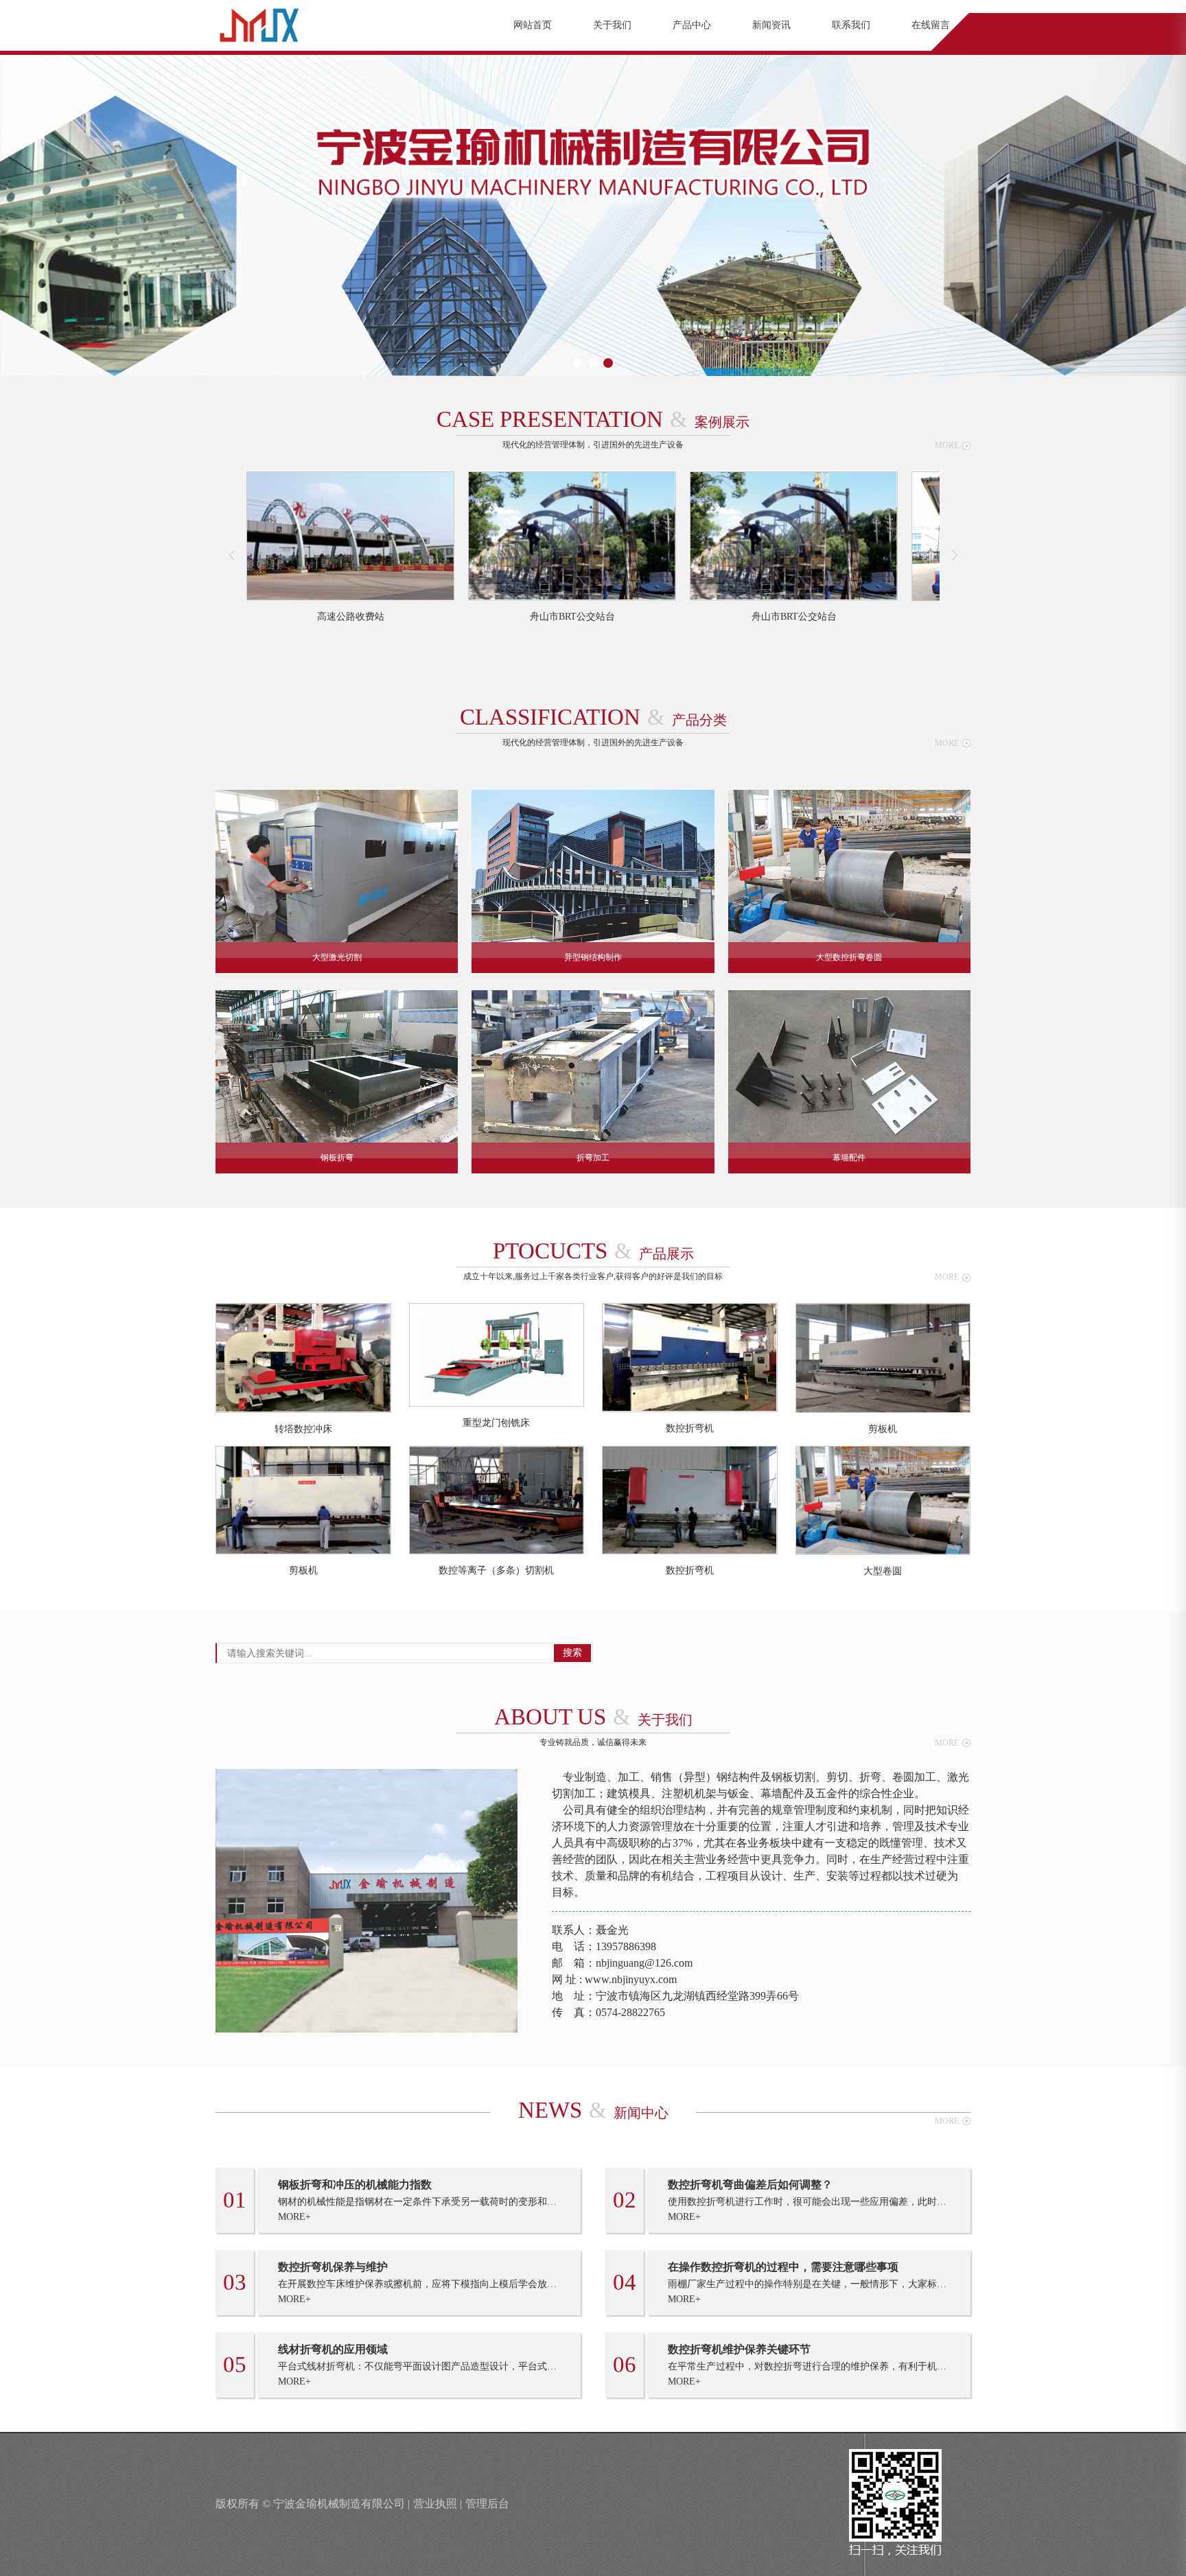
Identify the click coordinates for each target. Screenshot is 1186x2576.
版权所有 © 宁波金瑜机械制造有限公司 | (313, 2504)
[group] (350, 547)
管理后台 (487, 2504)
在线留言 (931, 25)
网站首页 (533, 25)
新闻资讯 (771, 25)
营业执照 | (438, 2504)
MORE (947, 445)
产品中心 (692, 25)
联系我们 (851, 25)
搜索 (572, 1653)
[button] (578, 363)
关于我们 (612, 25)
